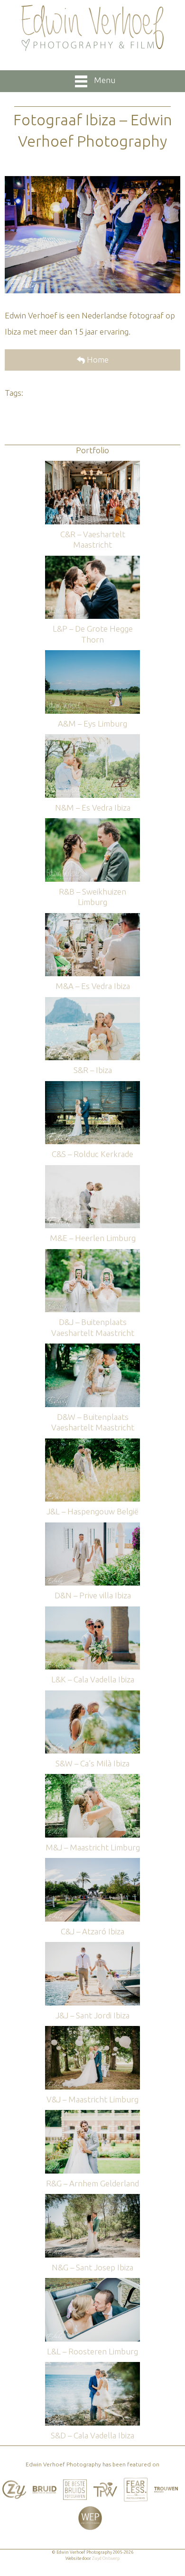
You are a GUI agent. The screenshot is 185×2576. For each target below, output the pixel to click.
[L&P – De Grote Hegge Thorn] (92, 560)
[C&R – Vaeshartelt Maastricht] (92, 465)
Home (97, 359)
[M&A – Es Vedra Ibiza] (92, 918)
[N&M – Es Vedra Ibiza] (92, 739)
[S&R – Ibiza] (92, 1002)
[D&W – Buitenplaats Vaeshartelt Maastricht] (92, 1348)
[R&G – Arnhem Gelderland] (92, 2114)
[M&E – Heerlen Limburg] (92, 1170)
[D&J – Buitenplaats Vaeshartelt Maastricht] (92, 1254)
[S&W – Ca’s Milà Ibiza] (92, 1695)
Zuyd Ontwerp (106, 2558)
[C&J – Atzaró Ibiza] (92, 1862)
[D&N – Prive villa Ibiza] (92, 1527)
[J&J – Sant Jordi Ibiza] (92, 1946)
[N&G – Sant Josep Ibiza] (92, 2198)
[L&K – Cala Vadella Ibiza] (92, 1611)
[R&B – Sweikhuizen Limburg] (92, 823)
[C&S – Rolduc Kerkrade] (92, 1086)
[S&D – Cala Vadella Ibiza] (92, 2366)
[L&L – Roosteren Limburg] (92, 2282)
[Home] (92, 28)
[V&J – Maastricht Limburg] (92, 2030)
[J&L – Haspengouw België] (92, 1443)
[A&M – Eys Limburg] (92, 655)
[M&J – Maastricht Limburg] (92, 1778)
